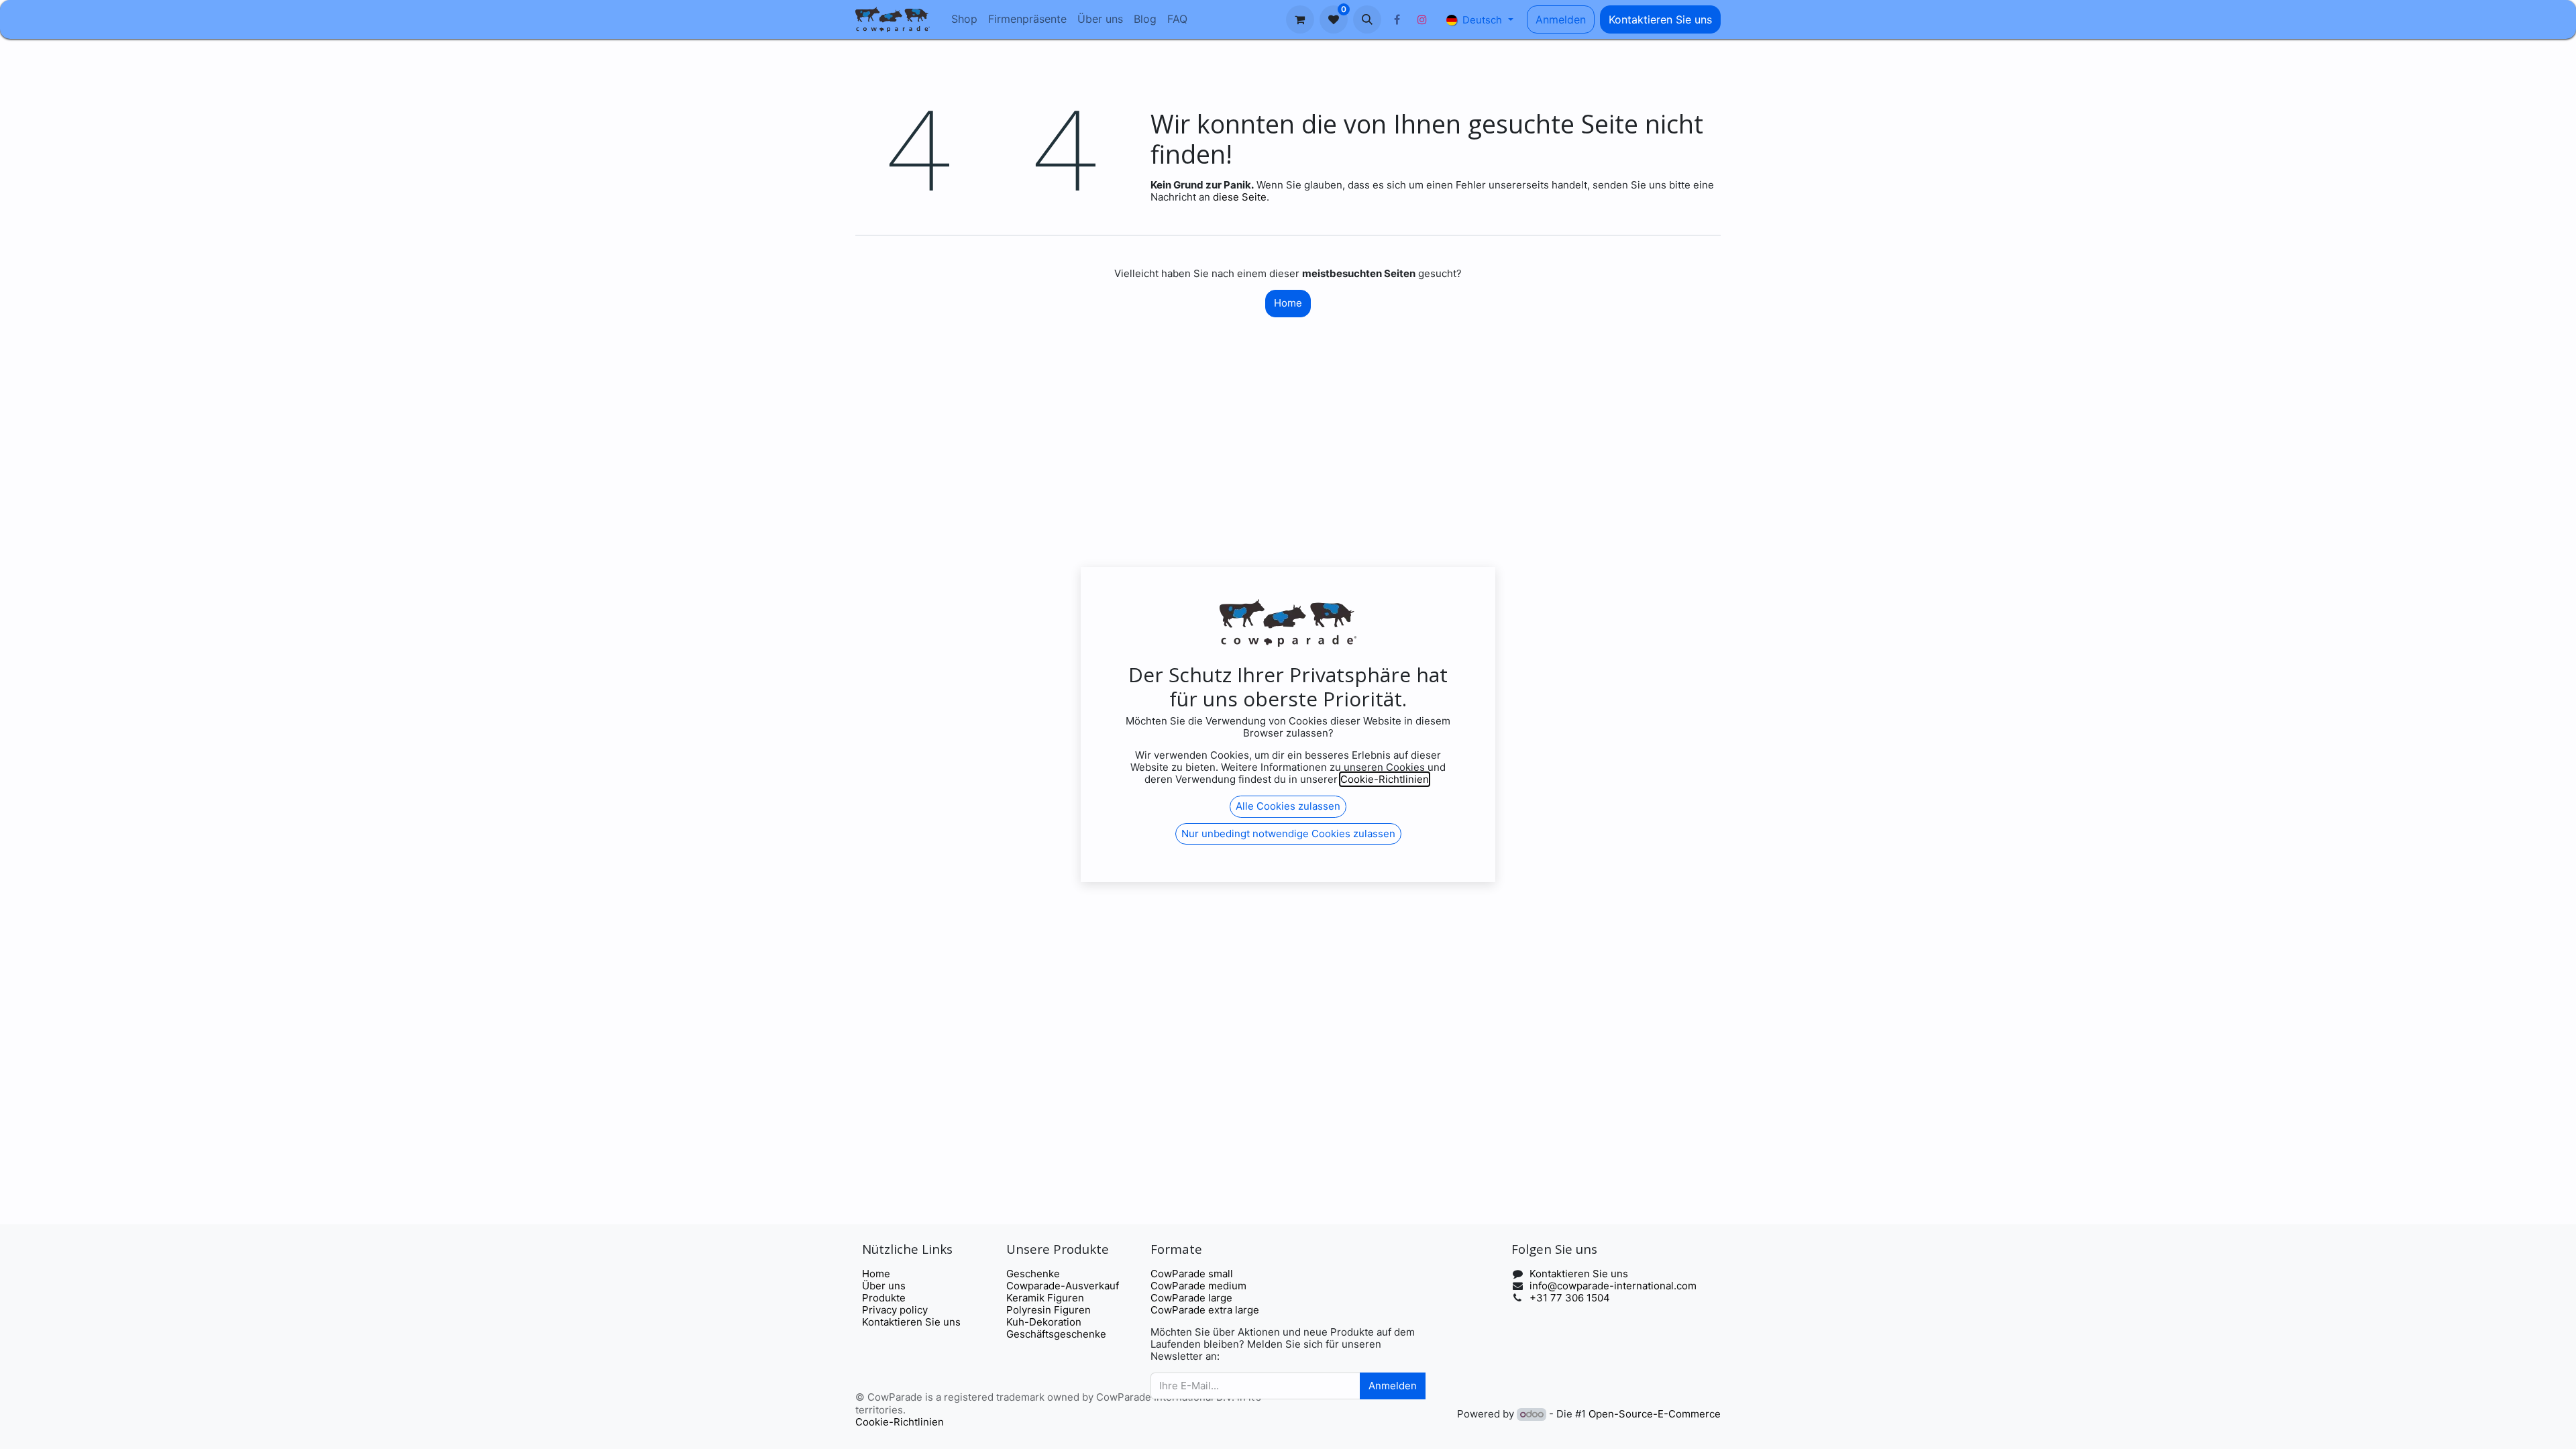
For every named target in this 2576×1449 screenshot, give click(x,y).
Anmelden (1561, 19)
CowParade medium (1198, 1286)
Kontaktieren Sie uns (1660, 19)
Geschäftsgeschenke (1056, 1334)
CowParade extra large (1205, 1310)
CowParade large (1193, 1298)
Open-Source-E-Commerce (1655, 1414)
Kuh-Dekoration (1044, 1322)
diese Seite (1240, 197)
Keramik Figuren (1045, 1298)
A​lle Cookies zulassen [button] (1288, 806)
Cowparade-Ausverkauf (1063, 1286)
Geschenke (1033, 1274)
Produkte (884, 1298)
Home (1288, 303)
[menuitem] (964, 19)
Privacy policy (895, 1310)
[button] (1367, 19)
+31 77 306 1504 (1570, 1298)
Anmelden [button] (1393, 1386)
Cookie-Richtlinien (900, 1422)
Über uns (884, 1286)
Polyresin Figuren (1049, 1310)
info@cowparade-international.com (1613, 1286)
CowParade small (1192, 1274)
